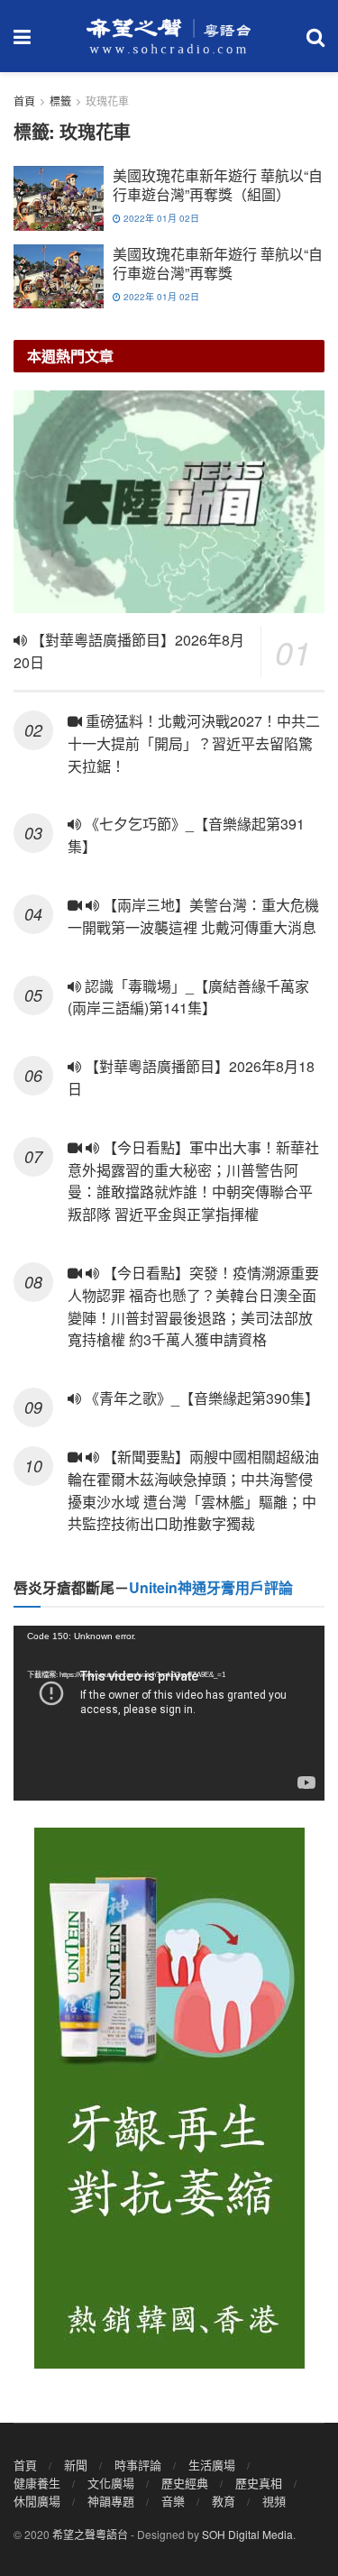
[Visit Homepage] (169, 36)
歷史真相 (259, 2483)
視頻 (274, 2501)
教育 (224, 2501)
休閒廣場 (37, 2501)
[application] (169, 1713)
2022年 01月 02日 (160, 218)
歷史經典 (185, 2483)
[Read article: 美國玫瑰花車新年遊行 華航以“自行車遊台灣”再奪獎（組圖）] (59, 198)
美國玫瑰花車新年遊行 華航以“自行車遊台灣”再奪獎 (218, 263)
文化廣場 (111, 2483)
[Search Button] (315, 36)
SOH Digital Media (247, 2534)
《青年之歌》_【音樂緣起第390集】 (200, 1398)
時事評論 (138, 2465)
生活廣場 (212, 2465)
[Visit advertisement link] (169, 2098)
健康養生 (37, 2483)
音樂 (173, 2501)
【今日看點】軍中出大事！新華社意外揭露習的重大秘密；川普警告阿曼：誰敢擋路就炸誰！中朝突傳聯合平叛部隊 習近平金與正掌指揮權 (193, 1181)
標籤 (60, 101)
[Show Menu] (22, 36)
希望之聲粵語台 (90, 2534)
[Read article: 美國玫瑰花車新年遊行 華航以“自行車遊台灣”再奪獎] (59, 277)
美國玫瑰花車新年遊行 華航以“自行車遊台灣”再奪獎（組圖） (218, 185)
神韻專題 (111, 2501)
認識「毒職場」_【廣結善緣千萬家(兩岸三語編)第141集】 (188, 997)
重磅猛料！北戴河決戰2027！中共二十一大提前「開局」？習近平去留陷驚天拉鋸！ (194, 743)
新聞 (76, 2465)
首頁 (24, 101)
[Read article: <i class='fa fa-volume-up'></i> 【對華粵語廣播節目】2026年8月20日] (169, 502)
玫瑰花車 (107, 101)
